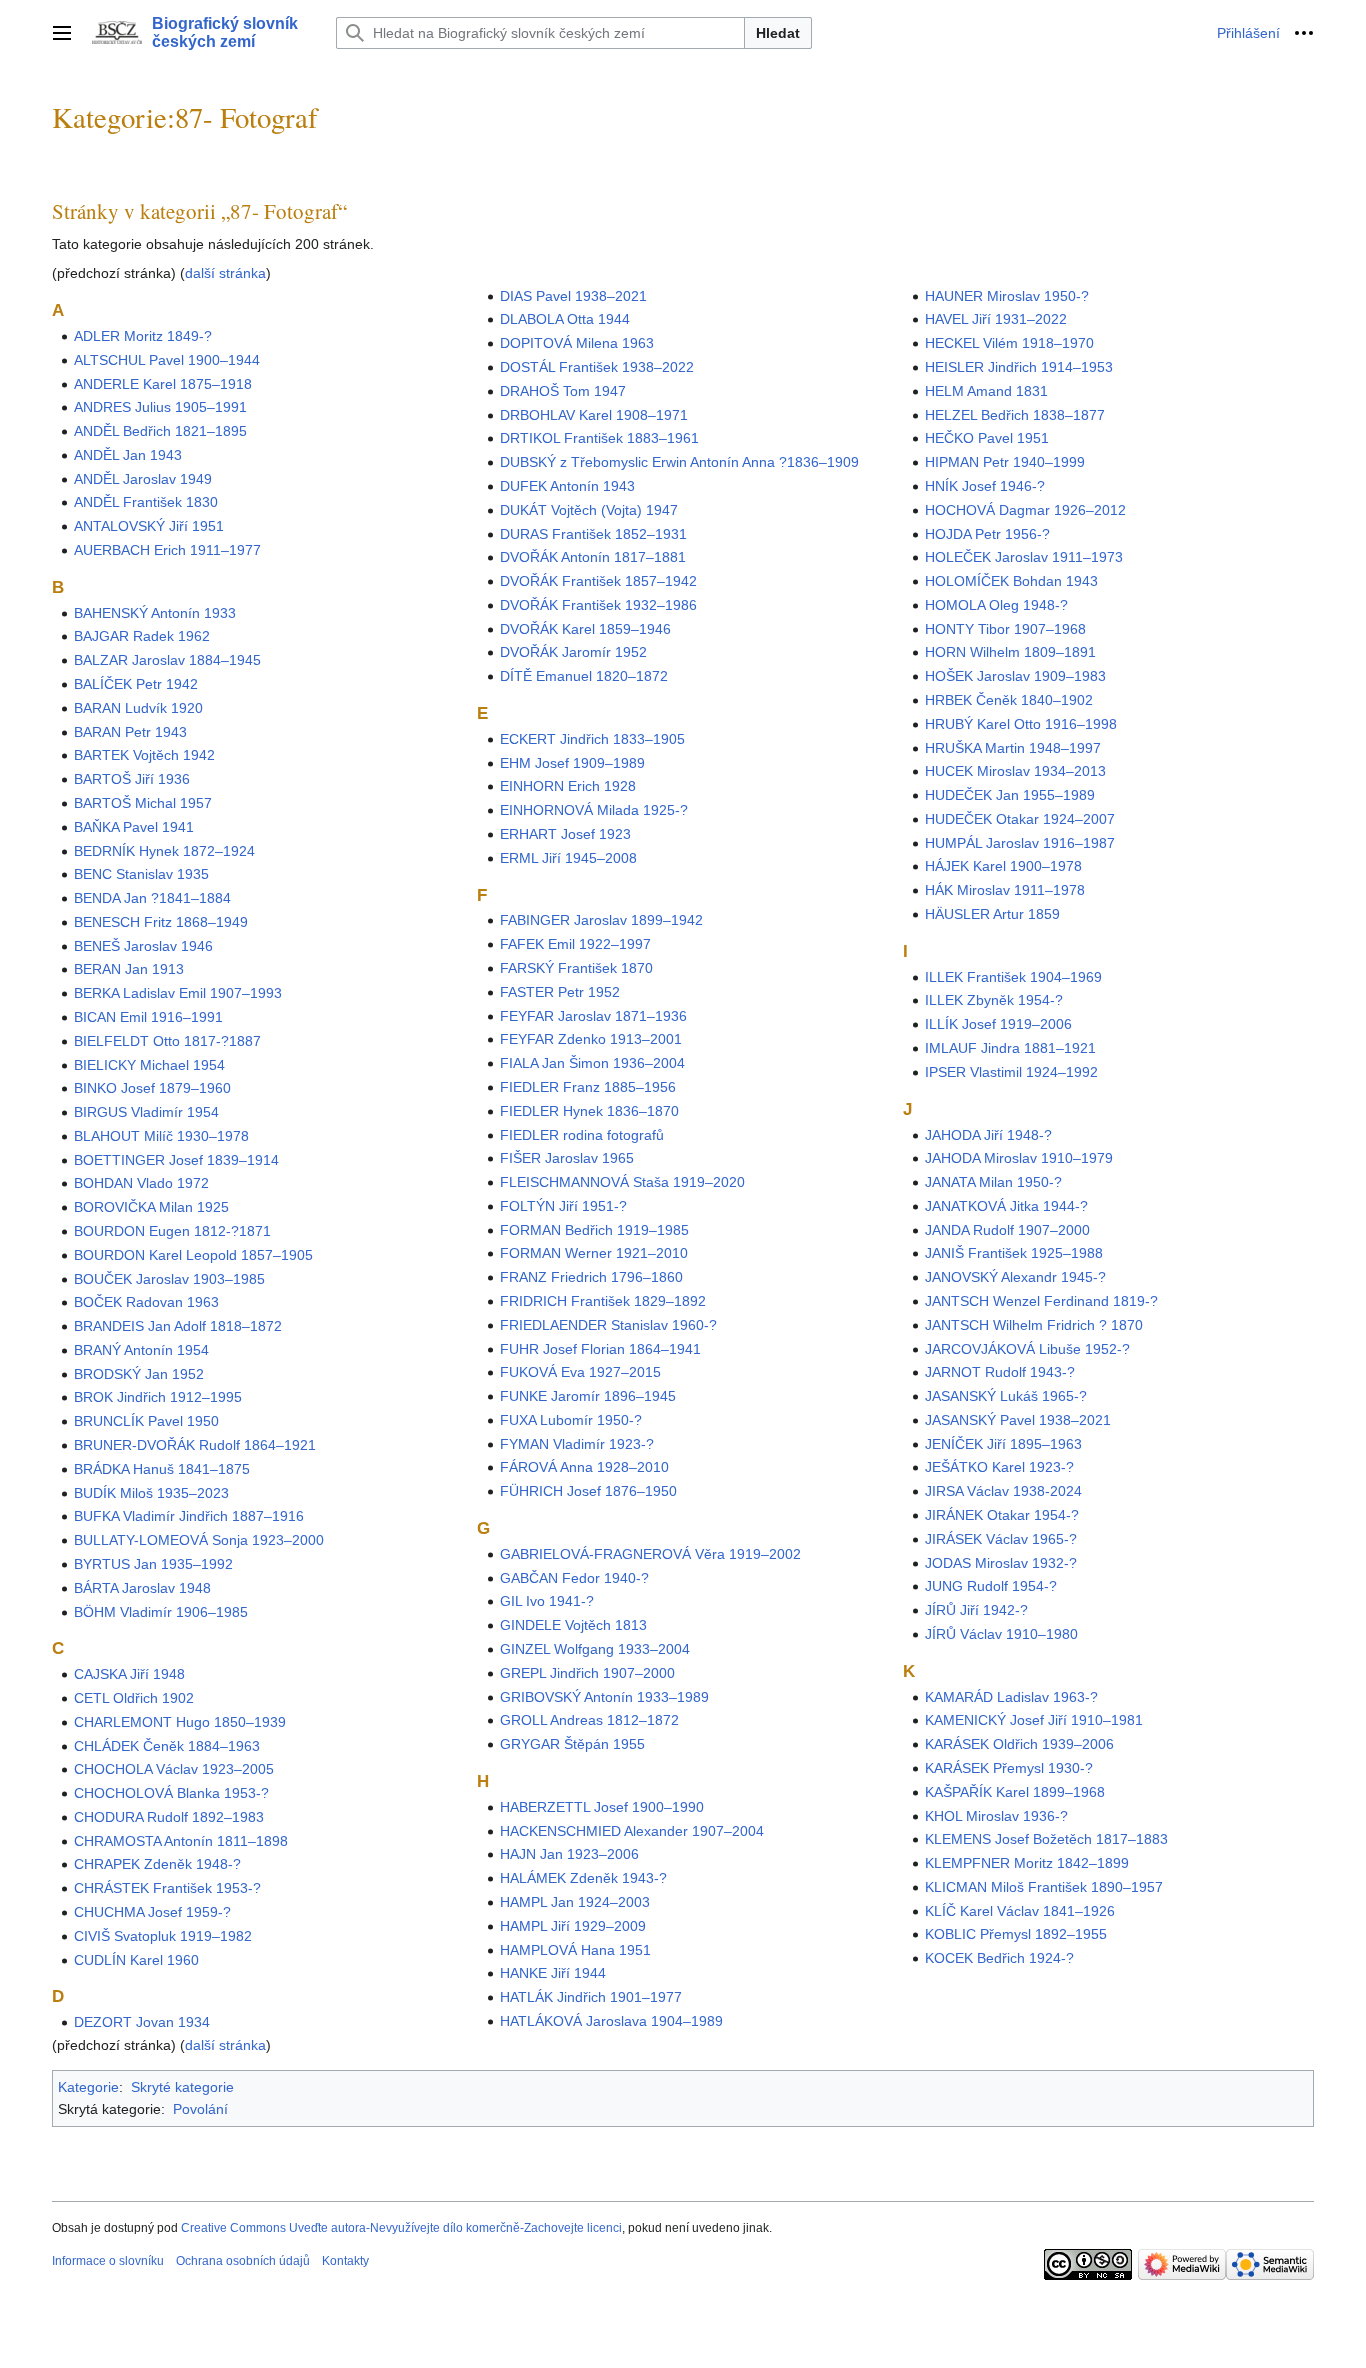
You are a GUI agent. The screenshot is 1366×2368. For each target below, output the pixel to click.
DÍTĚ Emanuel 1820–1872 (584, 676)
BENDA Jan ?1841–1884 (152, 898)
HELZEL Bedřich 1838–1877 (1015, 415)
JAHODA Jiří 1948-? (988, 1135)
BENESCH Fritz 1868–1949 (161, 922)
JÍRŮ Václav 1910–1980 (1001, 1634)
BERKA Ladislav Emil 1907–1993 (178, 993)
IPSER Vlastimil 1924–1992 (1011, 1072)
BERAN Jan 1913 (129, 969)
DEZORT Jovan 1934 (142, 2022)
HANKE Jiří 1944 (553, 1973)
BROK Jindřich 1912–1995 (158, 1397)
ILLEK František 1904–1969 (1013, 977)
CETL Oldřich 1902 (134, 1698)
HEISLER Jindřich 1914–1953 (1019, 367)
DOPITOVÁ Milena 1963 (577, 343)
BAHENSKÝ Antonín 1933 (155, 613)
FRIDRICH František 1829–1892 (603, 1301)
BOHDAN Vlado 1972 (141, 1183)
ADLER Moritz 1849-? (143, 336)
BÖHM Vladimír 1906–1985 (161, 1612)
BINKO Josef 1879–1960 (152, 1088)
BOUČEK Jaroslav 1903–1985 (169, 1279)
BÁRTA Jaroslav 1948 (142, 1588)
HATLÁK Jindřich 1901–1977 (591, 1997)
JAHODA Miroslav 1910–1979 (1019, 1158)
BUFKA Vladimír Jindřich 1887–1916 (189, 1516)
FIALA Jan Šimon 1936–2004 (592, 1063)
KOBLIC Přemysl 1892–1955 (1016, 1934)
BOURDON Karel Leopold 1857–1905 (193, 1255)
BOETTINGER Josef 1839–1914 (176, 1160)
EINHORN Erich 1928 (568, 786)
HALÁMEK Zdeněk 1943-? (583, 1878)
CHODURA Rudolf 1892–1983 (169, 1817)
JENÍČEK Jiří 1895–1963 (1003, 1444)
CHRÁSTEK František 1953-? (167, 1888)
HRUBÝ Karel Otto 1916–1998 (1021, 724)
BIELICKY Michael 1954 (149, 1065)
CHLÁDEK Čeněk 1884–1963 (167, 1746)
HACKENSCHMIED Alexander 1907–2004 (632, 1831)
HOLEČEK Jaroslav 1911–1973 (1024, 557)
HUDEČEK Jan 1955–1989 (1010, 795)
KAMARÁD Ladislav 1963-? (1011, 1697)
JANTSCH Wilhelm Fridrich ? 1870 (1034, 1325)
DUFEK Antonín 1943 (567, 486)
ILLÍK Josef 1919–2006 (998, 1024)
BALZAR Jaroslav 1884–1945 (167, 660)
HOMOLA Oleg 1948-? (996, 605)
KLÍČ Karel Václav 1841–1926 (1020, 1911)
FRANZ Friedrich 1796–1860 (591, 1277)
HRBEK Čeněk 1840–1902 (1009, 700)
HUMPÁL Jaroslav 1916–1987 (1020, 843)
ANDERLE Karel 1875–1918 (163, 384)
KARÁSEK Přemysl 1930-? (1009, 1768)
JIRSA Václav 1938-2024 (1003, 1491)
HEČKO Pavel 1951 (987, 438)
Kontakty (345, 2261)
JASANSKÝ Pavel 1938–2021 (1018, 1420)
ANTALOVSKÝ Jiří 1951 (149, 526)
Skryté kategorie (182, 2087)
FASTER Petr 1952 (560, 992)
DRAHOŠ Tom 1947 (563, 391)
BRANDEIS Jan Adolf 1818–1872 (178, 1326)
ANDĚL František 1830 (146, 502)
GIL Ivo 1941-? (547, 1601)
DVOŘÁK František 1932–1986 (598, 605)
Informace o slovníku (108, 2261)
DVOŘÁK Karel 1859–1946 (585, 629)
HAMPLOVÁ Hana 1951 (575, 1950)
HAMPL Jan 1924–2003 (575, 1902)
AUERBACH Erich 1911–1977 (167, 550)
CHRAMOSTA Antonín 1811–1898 (181, 1841)
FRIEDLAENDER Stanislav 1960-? (608, 1325)
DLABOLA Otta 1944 (565, 319)
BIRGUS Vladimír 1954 (146, 1112)
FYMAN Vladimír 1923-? (577, 1444)
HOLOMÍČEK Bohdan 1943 (1011, 581)
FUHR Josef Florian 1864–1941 (600, 1349)
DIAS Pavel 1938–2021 (573, 296)
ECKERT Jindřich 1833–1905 (592, 739)
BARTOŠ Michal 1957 (143, 803)
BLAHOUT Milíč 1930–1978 (161, 1136)
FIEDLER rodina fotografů (582, 1135)
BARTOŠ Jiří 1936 (132, 779)
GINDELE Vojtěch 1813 (573, 1625)
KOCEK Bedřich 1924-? (999, 1958)
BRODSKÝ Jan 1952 (139, 1374)
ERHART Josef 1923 (565, 834)
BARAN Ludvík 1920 (138, 708)
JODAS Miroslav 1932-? (1001, 1563)
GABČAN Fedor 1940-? (574, 1578)
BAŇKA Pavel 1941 (134, 827)
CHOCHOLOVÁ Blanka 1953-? (171, 1793)
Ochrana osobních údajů (243, 2261)
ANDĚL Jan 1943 (128, 455)
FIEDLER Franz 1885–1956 (588, 1087)
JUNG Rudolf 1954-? (991, 1586)
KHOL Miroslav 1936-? (996, 1816)
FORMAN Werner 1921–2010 (594, 1253)
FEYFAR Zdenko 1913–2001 (591, 1039)
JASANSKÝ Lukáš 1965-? (1006, 1396)
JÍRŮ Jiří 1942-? (976, 1610)
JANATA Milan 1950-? (993, 1182)
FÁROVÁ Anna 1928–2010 (584, 1467)
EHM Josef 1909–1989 (572, 763)
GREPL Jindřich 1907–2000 (587, 1673)
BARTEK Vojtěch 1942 (144, 755)
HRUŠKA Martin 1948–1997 (1013, 748)
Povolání (200, 2109)
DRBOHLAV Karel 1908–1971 (594, 415)
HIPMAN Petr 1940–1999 (1005, 462)
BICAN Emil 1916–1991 (148, 1017)
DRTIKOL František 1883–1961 (599, 438)
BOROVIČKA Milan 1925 (151, 1207)
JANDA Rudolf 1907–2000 (1007, 1230)
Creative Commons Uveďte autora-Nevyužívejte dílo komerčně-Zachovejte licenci (401, 2228)
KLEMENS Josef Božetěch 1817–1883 (1046, 1839)
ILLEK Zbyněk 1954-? (994, 1000)
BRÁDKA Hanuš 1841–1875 (162, 1469)
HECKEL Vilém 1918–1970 (1009, 343)
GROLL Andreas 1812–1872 (589, 1720)
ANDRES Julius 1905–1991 (160, 407)
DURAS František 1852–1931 (593, 534)
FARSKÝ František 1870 (576, 968)
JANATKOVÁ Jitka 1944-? (1006, 1206)
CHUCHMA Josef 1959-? (152, 1912)
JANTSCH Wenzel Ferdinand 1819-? (1041, 1301)
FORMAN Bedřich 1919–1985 (594, 1230)
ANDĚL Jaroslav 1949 (143, 479)
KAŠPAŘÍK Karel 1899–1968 (1015, 1792)
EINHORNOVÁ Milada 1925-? (594, 810)
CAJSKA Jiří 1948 (129, 1674)
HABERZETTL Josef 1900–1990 (602, 1807)
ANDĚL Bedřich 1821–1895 (160, 431)
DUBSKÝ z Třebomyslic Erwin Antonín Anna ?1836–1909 (679, 462)
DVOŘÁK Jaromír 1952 (573, 652)
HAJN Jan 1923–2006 (569, 1854)
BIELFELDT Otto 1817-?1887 (167, 1041)
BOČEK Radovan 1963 (146, 1302)
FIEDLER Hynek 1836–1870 (589, 1111)
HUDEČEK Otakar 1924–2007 (1020, 819)
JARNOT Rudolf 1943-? (1000, 1372)
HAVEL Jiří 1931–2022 (996, 319)
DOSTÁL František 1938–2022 (597, 367)
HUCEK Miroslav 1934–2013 (1015, 771)
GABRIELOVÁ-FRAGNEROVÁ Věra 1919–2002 (650, 1554)
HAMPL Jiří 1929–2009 (573, 1926)
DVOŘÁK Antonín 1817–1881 (593, 557)
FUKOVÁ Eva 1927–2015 (580, 1372)
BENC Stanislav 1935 (141, 874)
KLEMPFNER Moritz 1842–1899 (1027, 1863)
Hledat (778, 33)
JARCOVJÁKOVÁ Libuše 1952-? (1027, 1349)
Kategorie (88, 2087)
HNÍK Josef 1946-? (985, 486)
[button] (62, 33)
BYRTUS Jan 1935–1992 (153, 1564)
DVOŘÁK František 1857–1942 (598, 581)
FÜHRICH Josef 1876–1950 (588, 1491)
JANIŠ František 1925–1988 (1014, 1253)
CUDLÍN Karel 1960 (136, 1960)
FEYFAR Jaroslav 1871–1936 (593, 1016)
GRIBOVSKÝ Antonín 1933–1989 (604, 1697)
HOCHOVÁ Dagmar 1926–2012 (1025, 510)
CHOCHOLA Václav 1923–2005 (174, 1769)
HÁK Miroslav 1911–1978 (1005, 890)
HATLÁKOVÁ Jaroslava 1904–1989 (611, 2021)
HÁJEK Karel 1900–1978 (1003, 866)
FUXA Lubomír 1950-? (571, 1420)
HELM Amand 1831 (986, 391)
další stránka (225, 273)
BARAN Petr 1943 (130, 732)
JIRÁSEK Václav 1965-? (1001, 1539)
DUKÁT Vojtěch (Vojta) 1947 (589, 510)
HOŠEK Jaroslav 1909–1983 (1015, 676)
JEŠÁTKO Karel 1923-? (999, 1467)
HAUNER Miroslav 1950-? (1007, 296)
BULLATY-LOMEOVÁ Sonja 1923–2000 (199, 1540)
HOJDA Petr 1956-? (987, 534)
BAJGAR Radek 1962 (142, 636)
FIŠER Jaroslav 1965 (567, 1158)
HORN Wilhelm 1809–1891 (1010, 652)
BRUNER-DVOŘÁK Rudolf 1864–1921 (195, 1445)
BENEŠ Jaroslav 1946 (143, 946)
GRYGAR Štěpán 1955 (572, 1744)
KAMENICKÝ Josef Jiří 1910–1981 (1034, 1720)
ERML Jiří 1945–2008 (568, 858)
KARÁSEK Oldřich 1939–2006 (1019, 1744)
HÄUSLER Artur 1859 (992, 914)
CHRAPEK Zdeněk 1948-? (157, 1864)
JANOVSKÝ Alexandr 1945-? (1015, 1277)
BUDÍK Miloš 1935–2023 (151, 1493)
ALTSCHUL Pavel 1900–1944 (167, 360)
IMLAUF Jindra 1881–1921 (1010, 1048)
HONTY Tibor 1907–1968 (1005, 629)
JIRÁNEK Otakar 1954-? (1002, 1515)
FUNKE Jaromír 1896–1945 (588, 1396)
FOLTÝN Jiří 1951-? (563, 1206)
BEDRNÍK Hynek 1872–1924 (164, 851)
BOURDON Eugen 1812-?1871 (172, 1231)
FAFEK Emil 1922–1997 (575, 944)
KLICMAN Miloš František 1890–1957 (1044, 1887)
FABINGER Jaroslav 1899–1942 (601, 920)
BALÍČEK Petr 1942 (136, 684)
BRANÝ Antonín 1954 (141, 1350)
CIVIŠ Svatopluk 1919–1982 (163, 1936)
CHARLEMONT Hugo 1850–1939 (180, 1722)
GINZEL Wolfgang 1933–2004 (595, 1649)
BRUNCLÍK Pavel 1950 (146, 1421)
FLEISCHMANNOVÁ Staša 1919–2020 (622, 1182)
